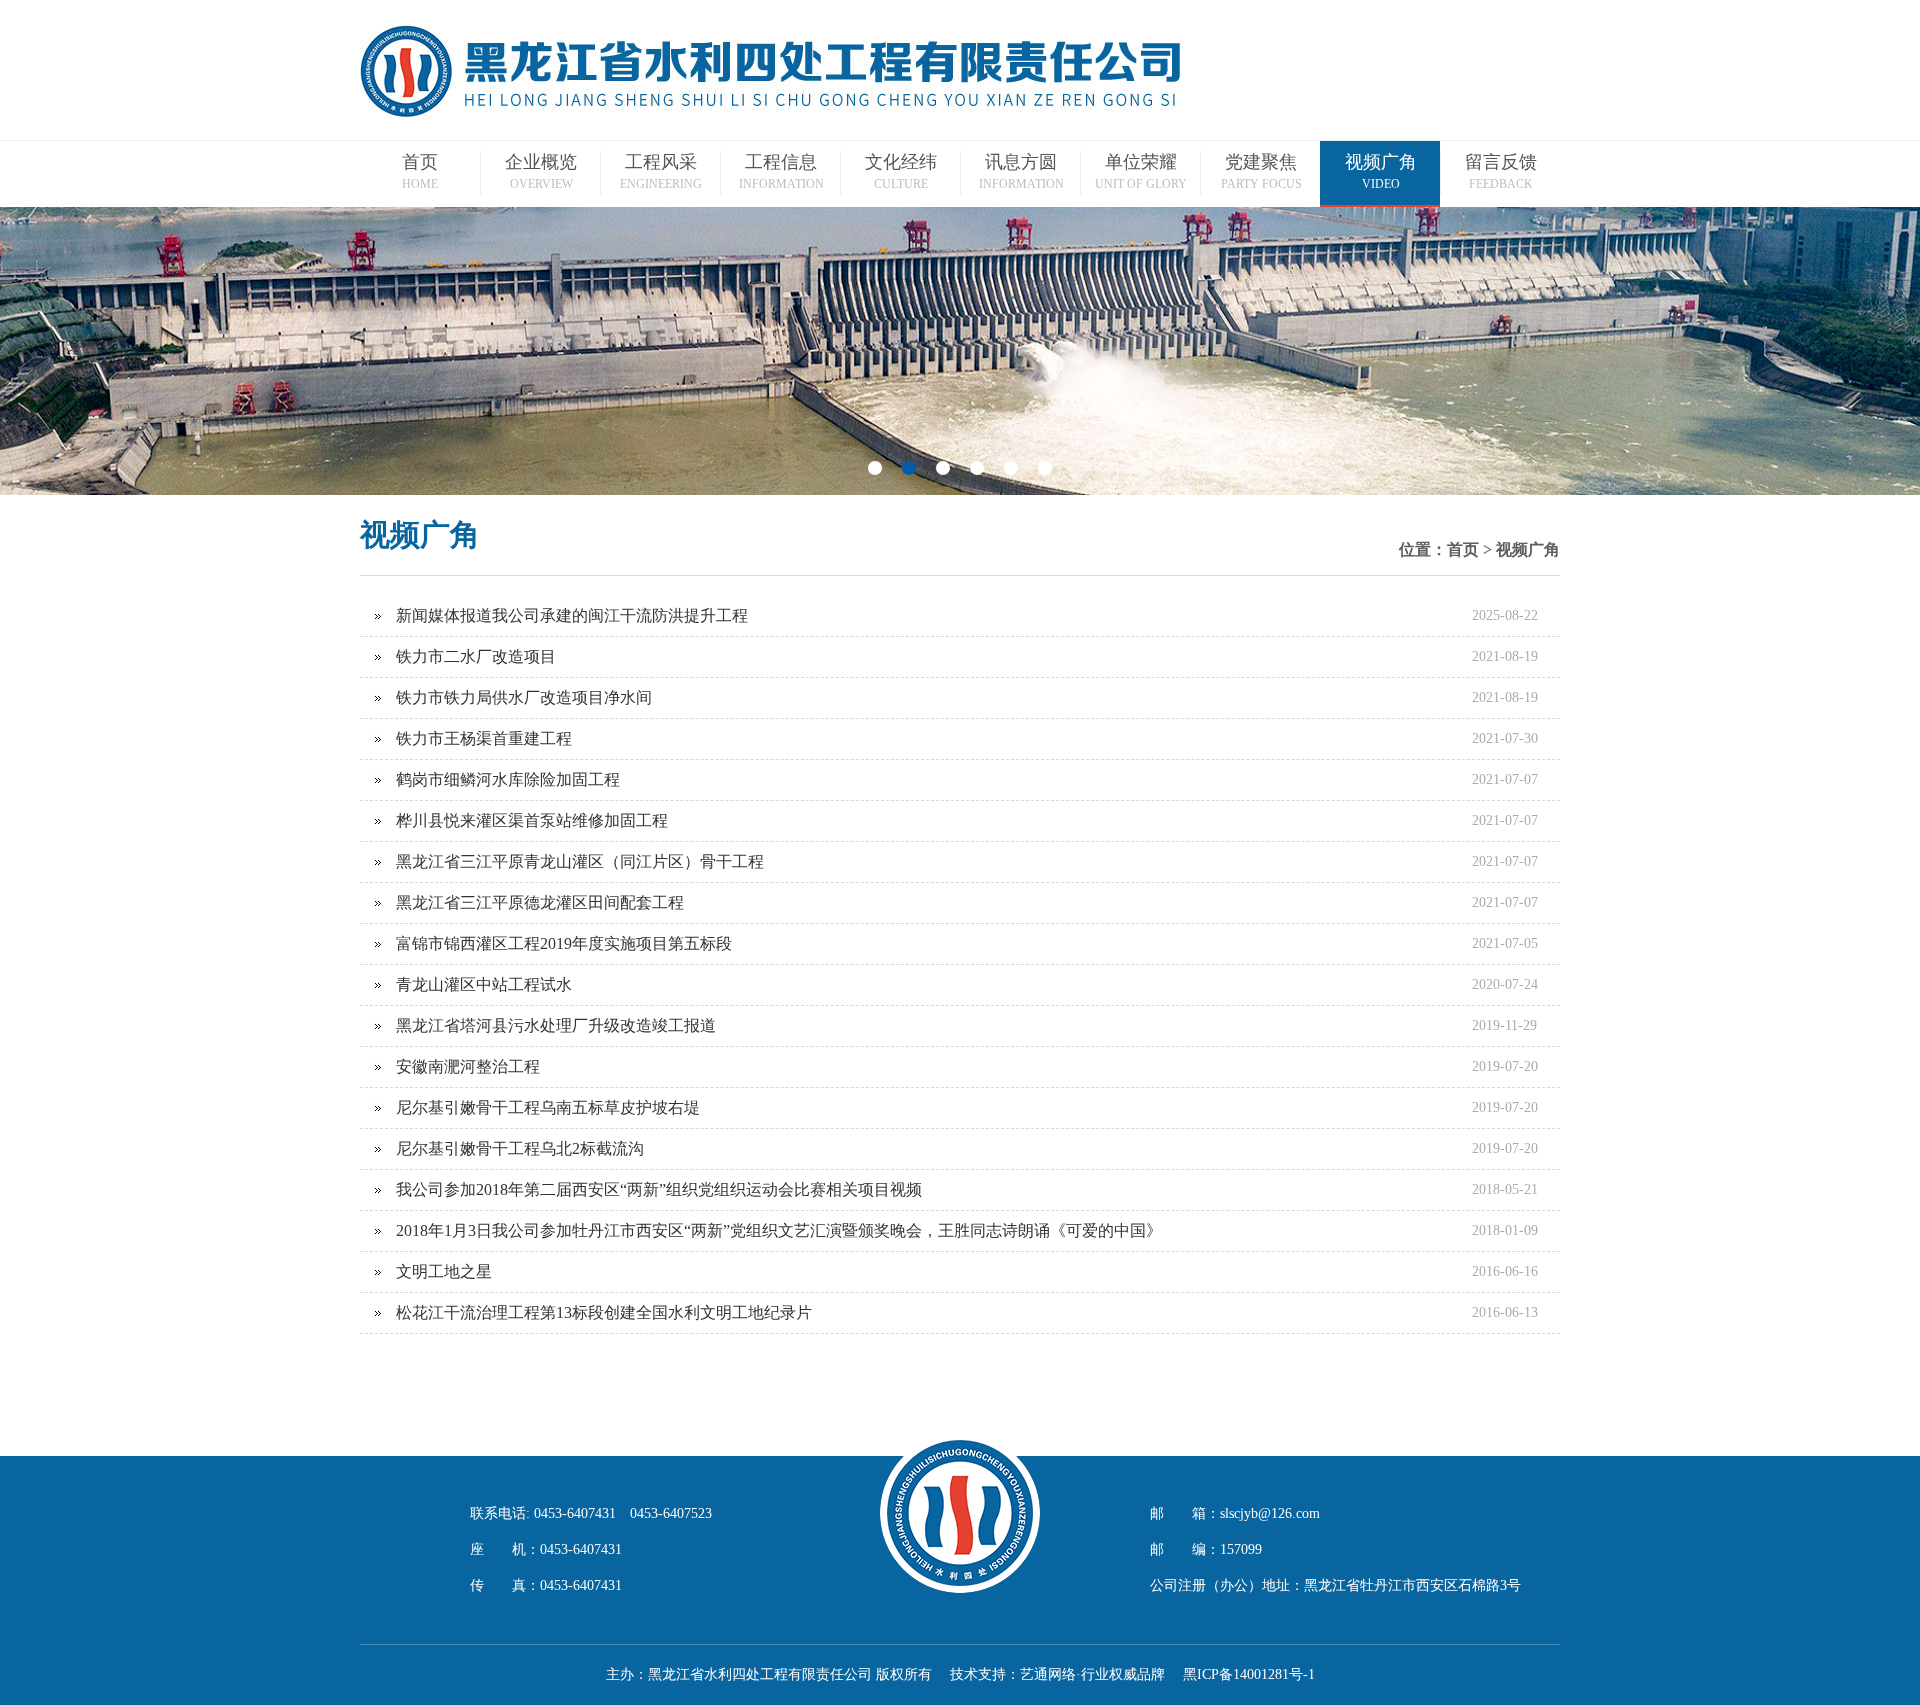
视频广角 (1528, 549)
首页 (1463, 549)
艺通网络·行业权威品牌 (1092, 1674)
